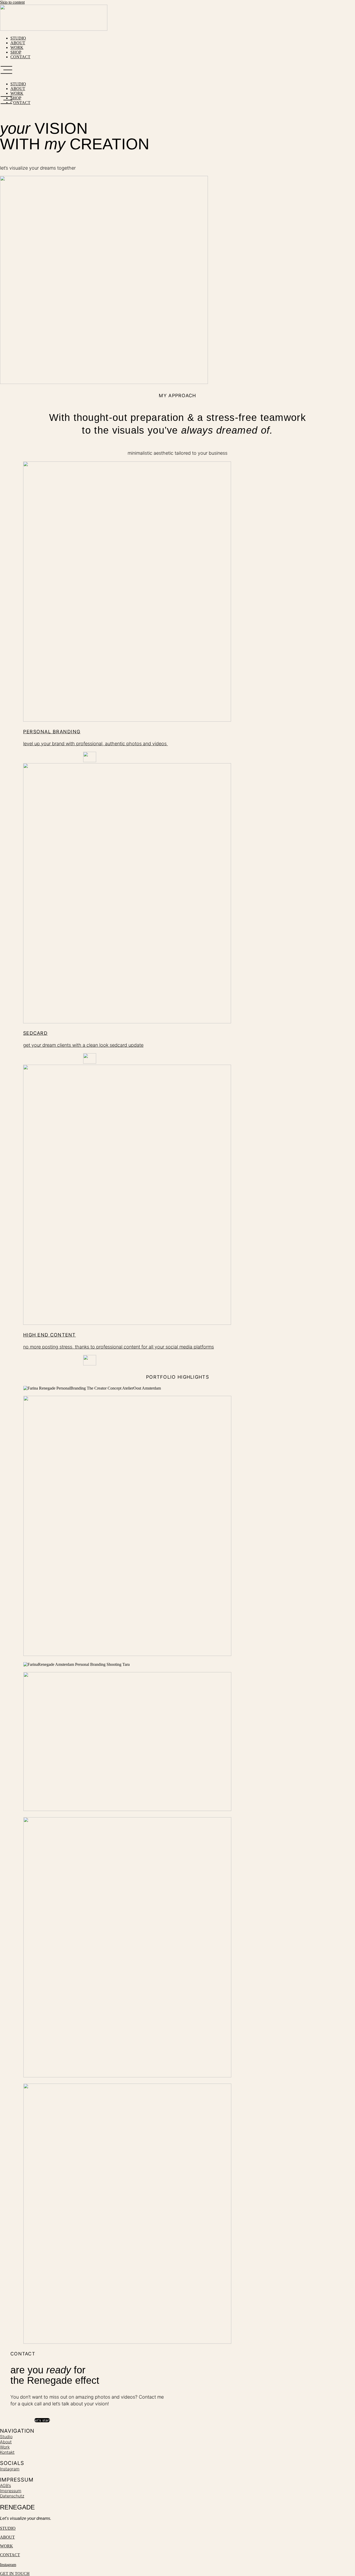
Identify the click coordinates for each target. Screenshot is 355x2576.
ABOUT (18, 43)
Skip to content (12, 2)
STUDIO (18, 38)
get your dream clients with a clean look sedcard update (83, 1045)
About (6, 2442)
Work (5, 2447)
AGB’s (5, 2485)
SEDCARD (35, 1033)
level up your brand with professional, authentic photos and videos (96, 744)
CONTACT (20, 57)
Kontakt (7, 2452)
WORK (17, 47)
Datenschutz (12, 2496)
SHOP (16, 52)
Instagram (10, 2469)
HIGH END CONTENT (50, 1335)
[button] (177, 70)
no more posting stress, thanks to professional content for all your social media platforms (119, 1347)
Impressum (11, 2491)
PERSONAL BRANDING (52, 732)
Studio (6, 2437)
